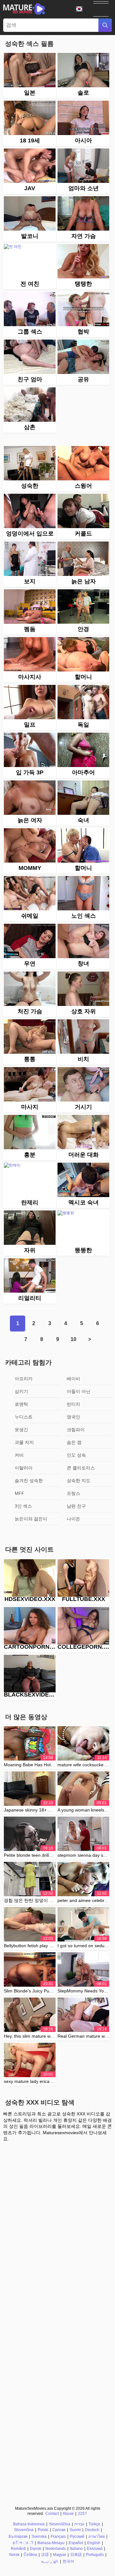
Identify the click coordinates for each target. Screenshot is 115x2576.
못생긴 (21, 1430)
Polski (43, 2530)
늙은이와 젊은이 (31, 1519)
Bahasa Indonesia (29, 2524)
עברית (79, 2524)
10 (73, 1339)
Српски (59, 2530)
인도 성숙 (76, 1455)
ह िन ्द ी (23, 2543)
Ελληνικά (95, 2549)
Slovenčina (24, 2530)
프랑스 (73, 1493)
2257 (82, 2514)
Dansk (36, 2549)
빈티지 (73, 1404)
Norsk (14, 2555)
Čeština (30, 2555)
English (94, 2543)
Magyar (60, 2555)
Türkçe (94, 2524)
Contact (52, 2514)
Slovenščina (60, 2524)
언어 (81, 9)
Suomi (75, 2530)
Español (76, 2543)
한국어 (68, 2561)
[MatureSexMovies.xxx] (24, 9)
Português (95, 2555)
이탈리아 (24, 1468)
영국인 (73, 1417)
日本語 (76, 2555)
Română (18, 2549)
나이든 (73, 1519)
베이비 (73, 1379)
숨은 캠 (74, 1442)
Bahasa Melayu (51, 2543)
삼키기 (21, 1391)
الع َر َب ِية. (50, 2561)
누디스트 (24, 1417)
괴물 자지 (24, 1442)
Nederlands (56, 2549)
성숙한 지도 (79, 1481)
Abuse (68, 2514)
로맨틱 (21, 1404)
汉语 (45, 2555)
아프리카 (24, 1379)
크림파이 (76, 1430)
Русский (77, 2537)
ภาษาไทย (97, 2537)
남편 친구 (76, 1506)
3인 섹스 (23, 1506)
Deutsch (92, 2530)
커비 (19, 1455)
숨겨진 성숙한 (29, 1481)
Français (58, 2537)
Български (18, 2537)
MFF (19, 1493)
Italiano (76, 2549)
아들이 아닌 (79, 1391)
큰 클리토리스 (81, 1468)
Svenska (39, 2537)
